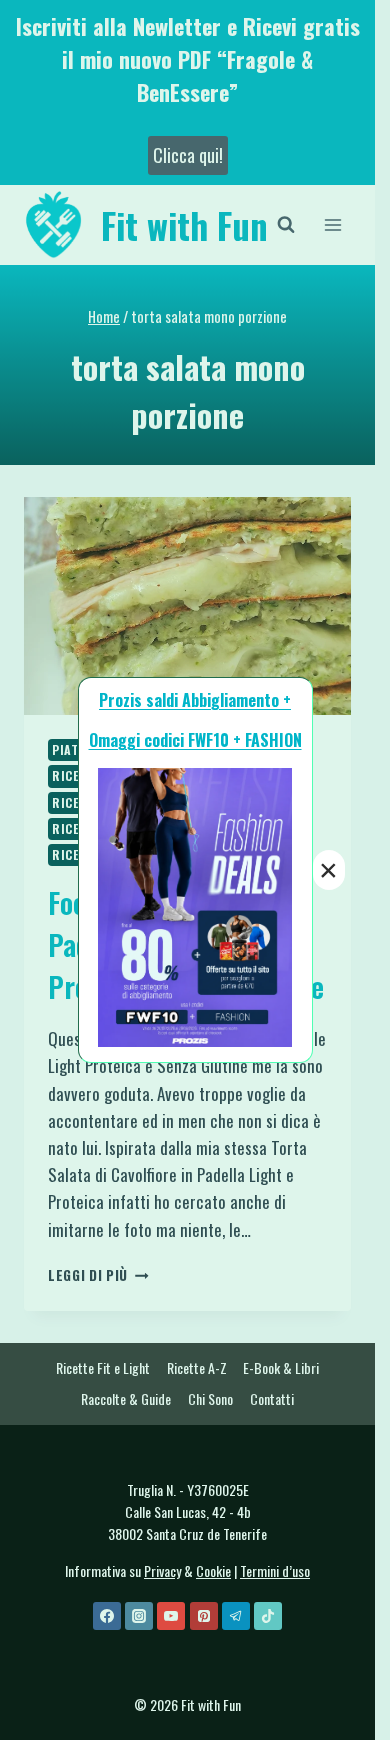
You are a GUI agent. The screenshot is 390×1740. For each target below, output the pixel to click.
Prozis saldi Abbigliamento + (195, 700)
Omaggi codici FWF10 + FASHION (195, 740)
